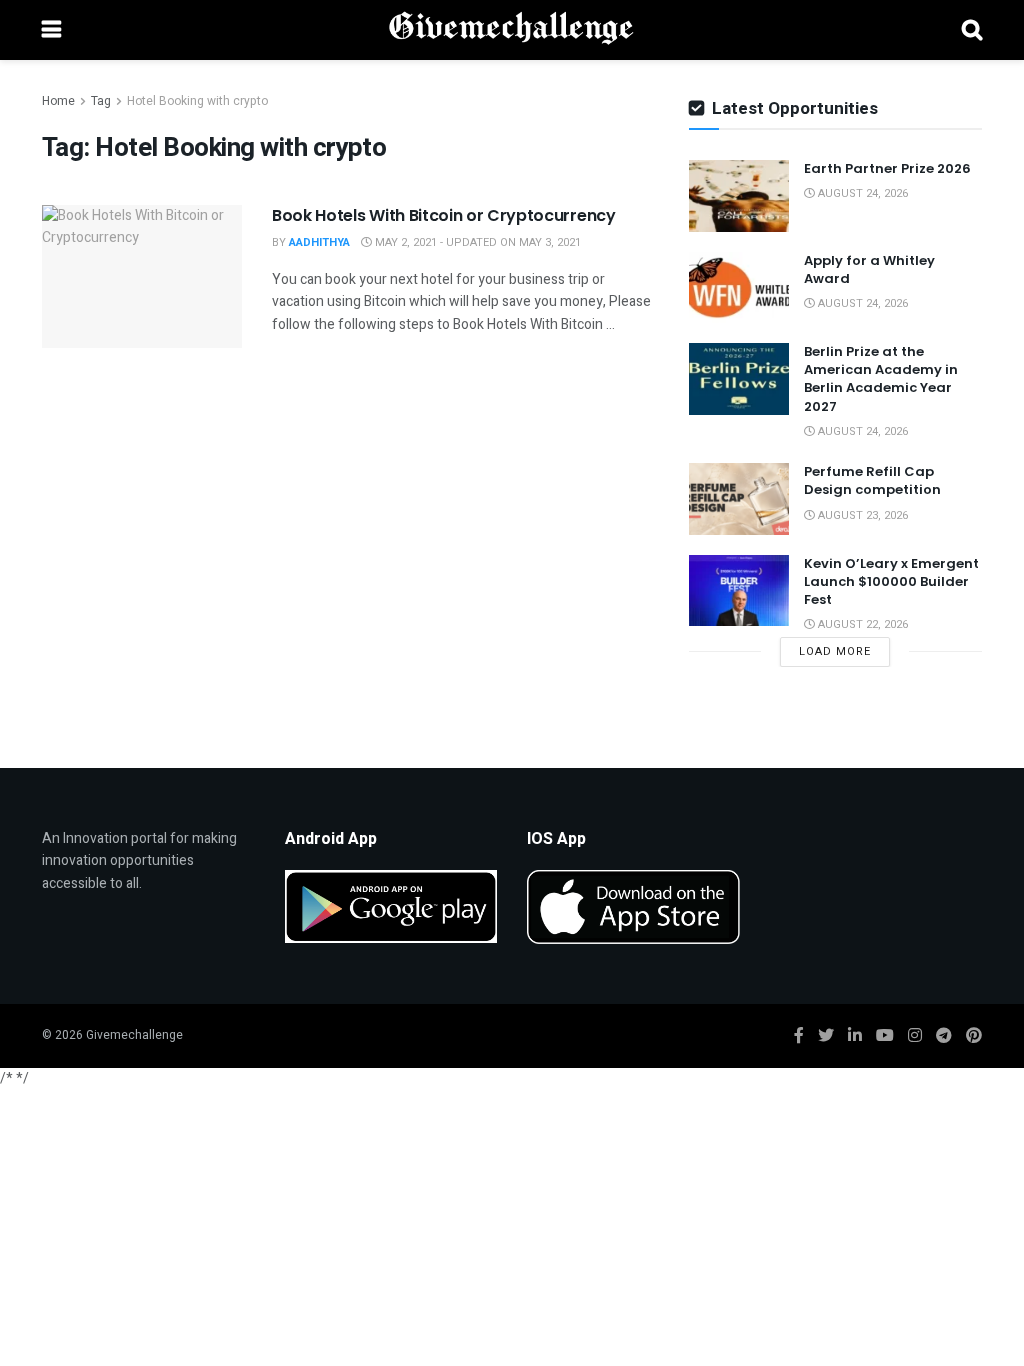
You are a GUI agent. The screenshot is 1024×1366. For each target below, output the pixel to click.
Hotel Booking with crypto (197, 101)
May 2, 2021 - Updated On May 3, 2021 (476, 242)
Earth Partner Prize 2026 (887, 168)
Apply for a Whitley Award (869, 269)
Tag (101, 101)
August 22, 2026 (861, 624)
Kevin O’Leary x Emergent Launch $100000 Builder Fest (891, 581)
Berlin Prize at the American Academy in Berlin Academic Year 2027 (881, 379)
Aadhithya (319, 242)
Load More (835, 651)
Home (58, 101)
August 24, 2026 (861, 193)
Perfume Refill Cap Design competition (872, 480)
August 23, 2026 (861, 515)
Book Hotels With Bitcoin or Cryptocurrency (444, 215)
